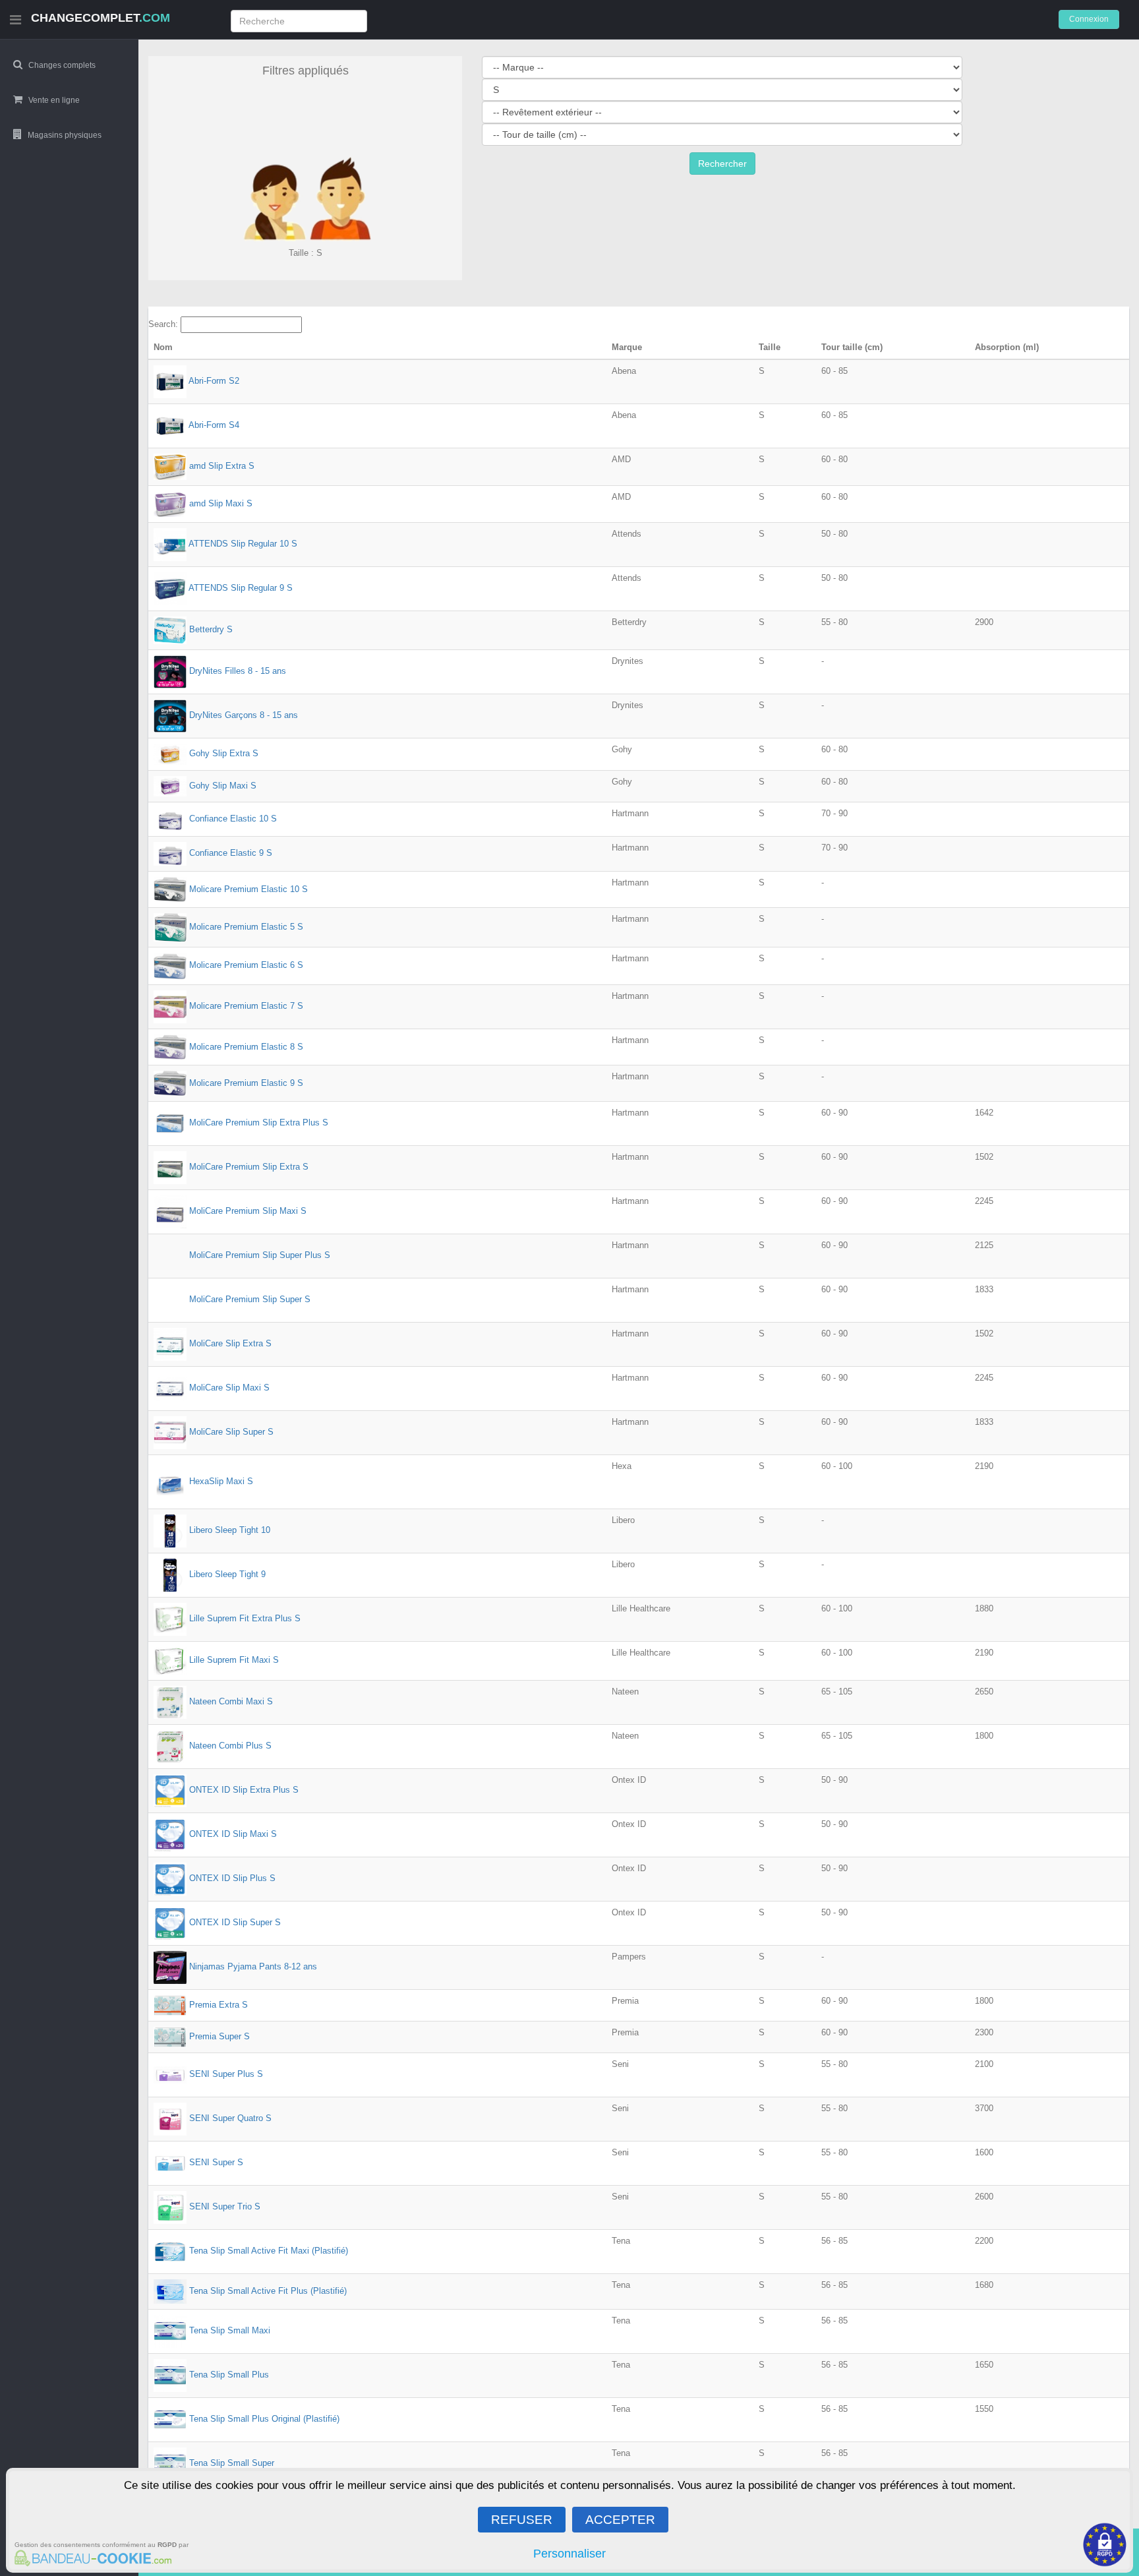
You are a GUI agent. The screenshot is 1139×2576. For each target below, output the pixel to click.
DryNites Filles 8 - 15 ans (238, 672)
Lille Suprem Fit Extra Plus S (245, 1619)
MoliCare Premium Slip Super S (250, 1300)
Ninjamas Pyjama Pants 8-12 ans (253, 1966)
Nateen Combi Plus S (230, 1746)
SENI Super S (216, 2163)
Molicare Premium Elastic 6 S (246, 965)
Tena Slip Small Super (232, 2464)
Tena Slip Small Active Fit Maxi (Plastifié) (269, 2251)
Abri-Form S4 (214, 426)
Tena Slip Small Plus (229, 2375)
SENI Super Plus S (226, 2075)
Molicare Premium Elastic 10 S (248, 888)
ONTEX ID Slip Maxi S (233, 1834)
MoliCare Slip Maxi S (229, 1388)
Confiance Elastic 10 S (233, 819)
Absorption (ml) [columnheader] (1007, 347)
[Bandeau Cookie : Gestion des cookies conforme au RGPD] (91, 2560)
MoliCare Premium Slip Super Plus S (260, 1256)
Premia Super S (219, 2036)
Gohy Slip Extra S (224, 753)
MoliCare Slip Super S (231, 1432)
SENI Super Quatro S (230, 2119)
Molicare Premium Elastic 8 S (246, 1046)
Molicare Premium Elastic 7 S (246, 1006)
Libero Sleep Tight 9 (227, 1575)
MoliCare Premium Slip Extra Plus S (259, 1123)
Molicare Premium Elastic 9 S (246, 1083)
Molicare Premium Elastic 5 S (246, 927)
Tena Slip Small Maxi (230, 2331)
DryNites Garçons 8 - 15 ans (244, 716)
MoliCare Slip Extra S (230, 1344)
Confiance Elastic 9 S (231, 853)
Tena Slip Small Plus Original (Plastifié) (264, 2419)
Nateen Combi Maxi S (231, 1701)
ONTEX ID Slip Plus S (232, 1878)
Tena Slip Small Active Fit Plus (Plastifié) (268, 2291)
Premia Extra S (219, 2005)
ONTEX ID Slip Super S (235, 1922)
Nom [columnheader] (163, 347)
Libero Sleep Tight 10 (230, 1531)
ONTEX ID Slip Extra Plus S (244, 1790)
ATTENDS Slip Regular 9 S (241, 588)
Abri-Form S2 (214, 381)
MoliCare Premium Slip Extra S (249, 1167)
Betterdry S (211, 630)
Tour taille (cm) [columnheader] (852, 347)
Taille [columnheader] (770, 347)
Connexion (1089, 19)
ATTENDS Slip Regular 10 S (243, 544)
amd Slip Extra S (222, 466)
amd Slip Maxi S (221, 503)
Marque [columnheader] (627, 347)
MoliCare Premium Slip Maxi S (248, 1212)
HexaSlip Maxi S (221, 1481)
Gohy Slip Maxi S (223, 786)
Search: (164, 324)
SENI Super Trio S (225, 2207)
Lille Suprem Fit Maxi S (234, 1661)
